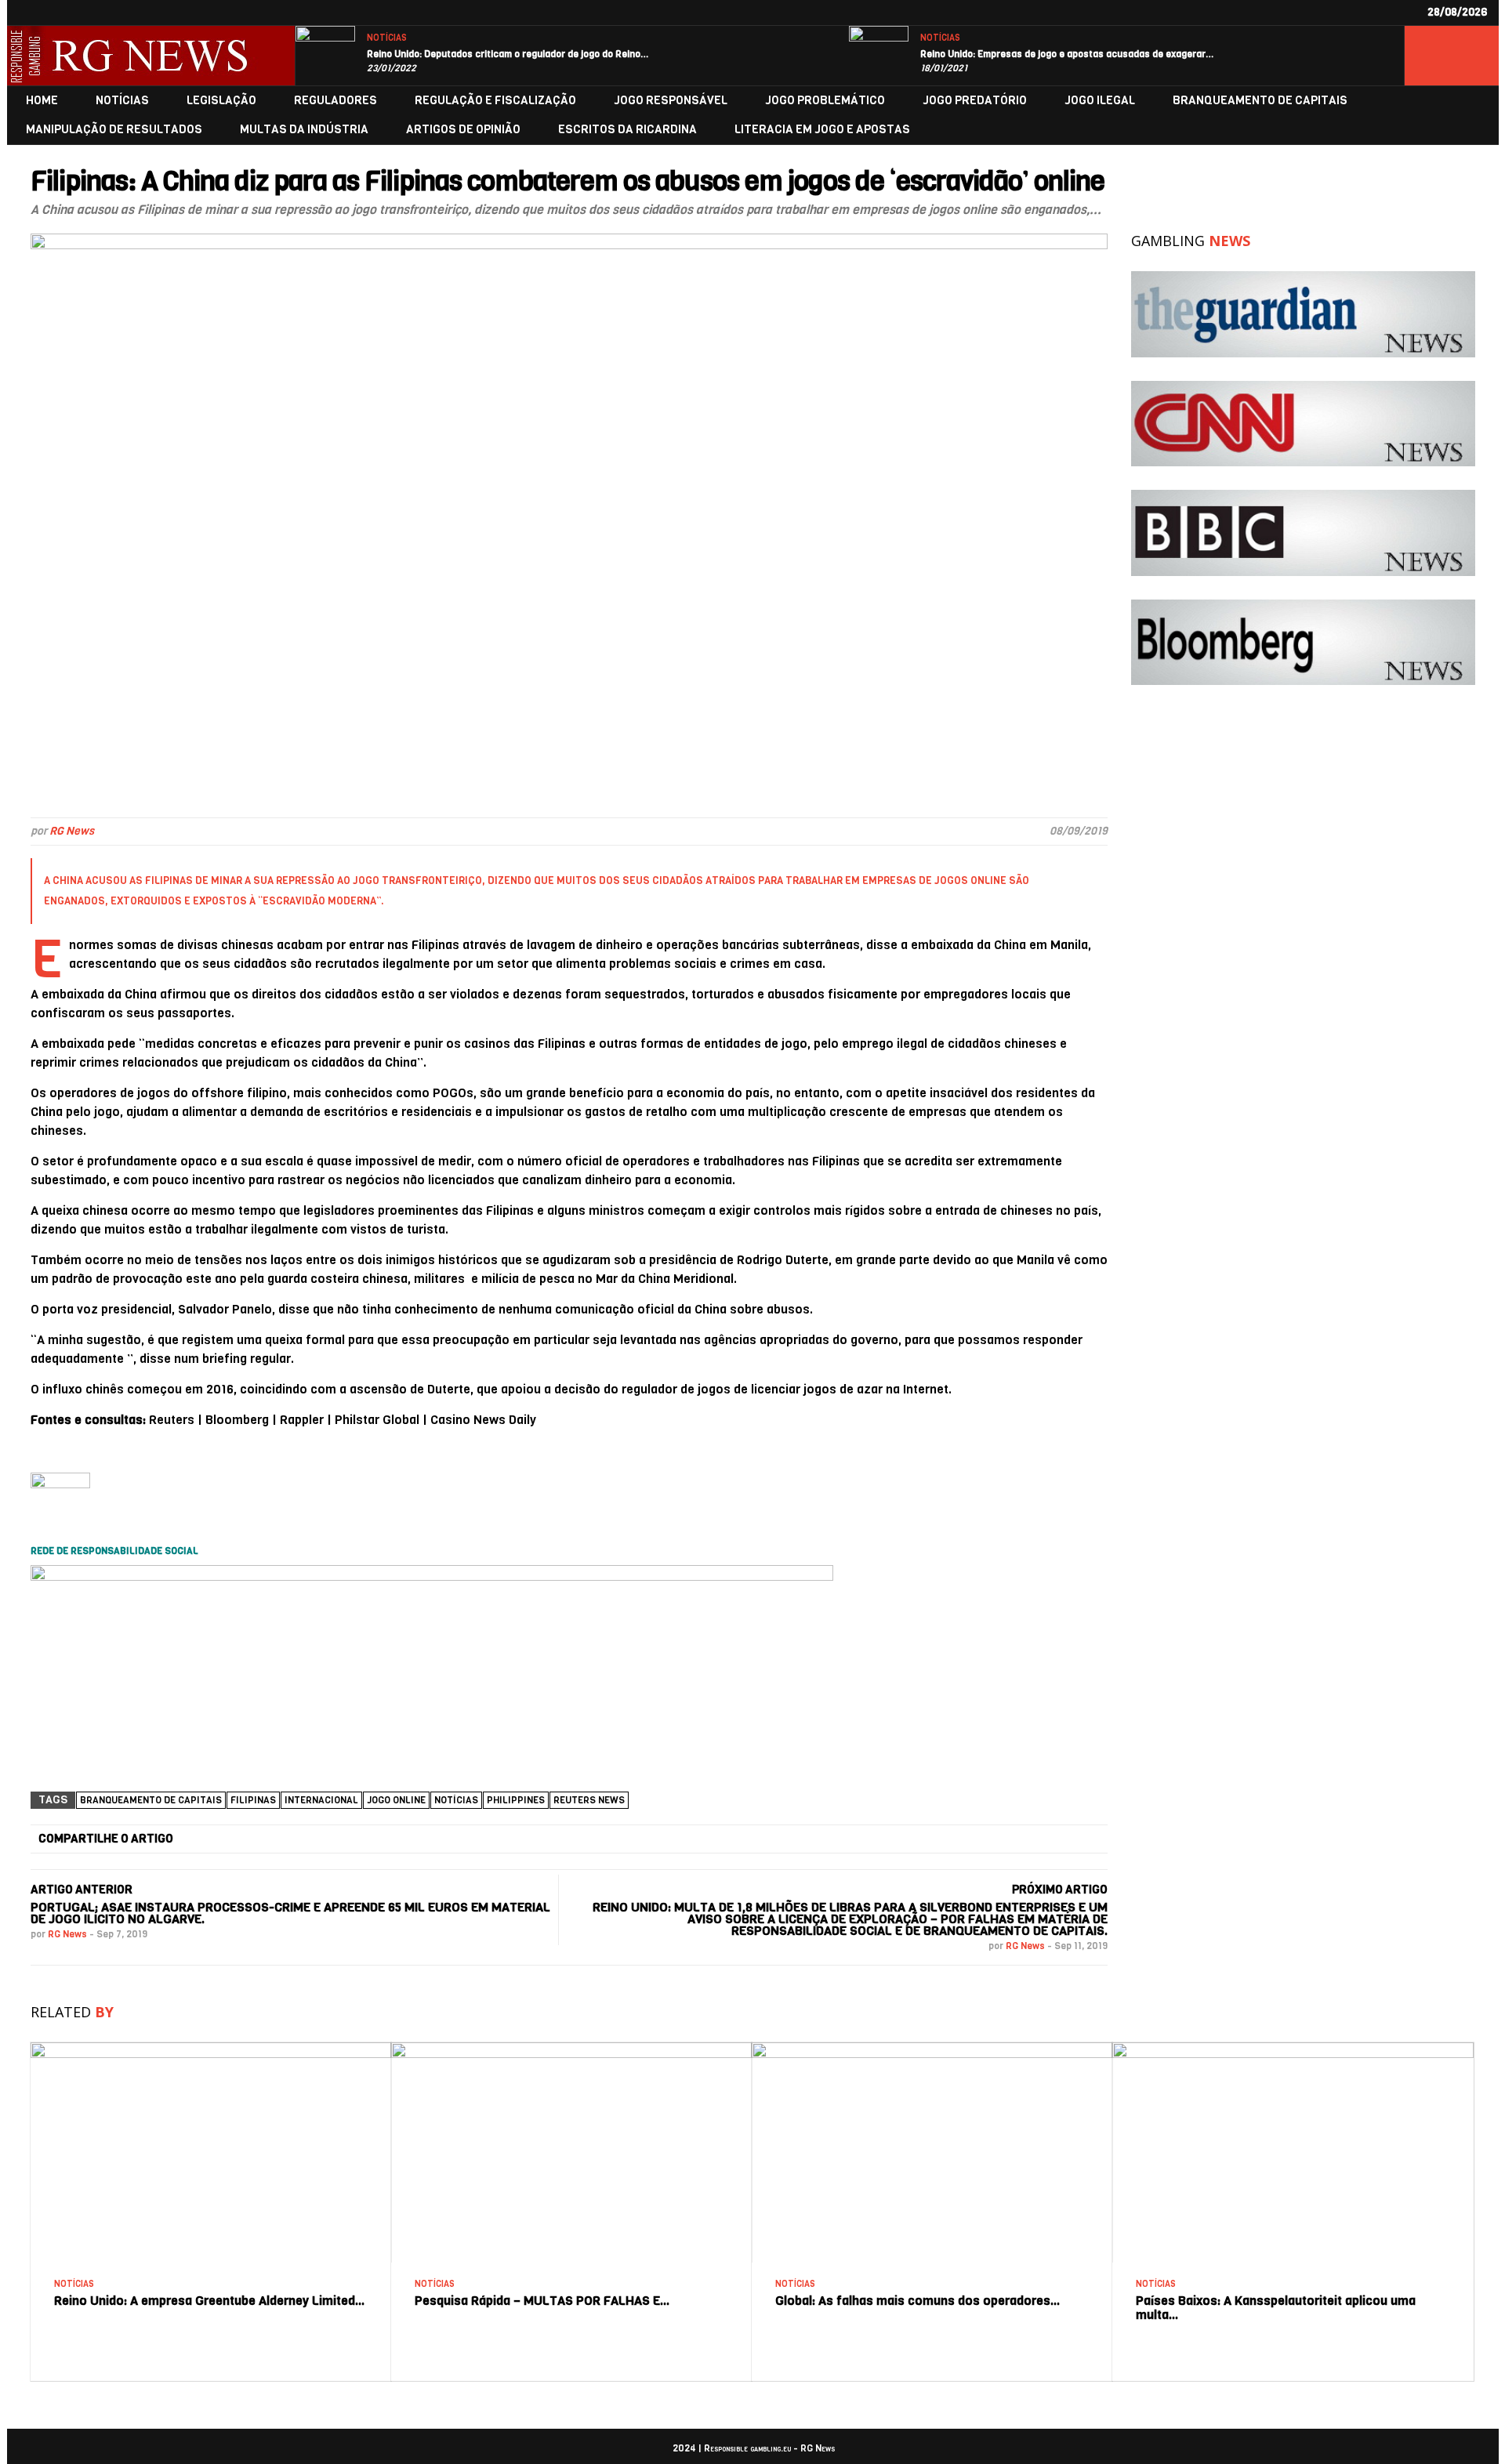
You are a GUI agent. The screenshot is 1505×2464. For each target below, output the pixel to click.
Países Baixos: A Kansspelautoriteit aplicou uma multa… (1276, 2308)
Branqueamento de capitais (151, 1800)
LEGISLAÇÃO (221, 101)
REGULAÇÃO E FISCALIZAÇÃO (495, 101)
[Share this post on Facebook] (237, 1839)
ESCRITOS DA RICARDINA (627, 130)
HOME (42, 101)
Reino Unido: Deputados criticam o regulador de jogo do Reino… (508, 54)
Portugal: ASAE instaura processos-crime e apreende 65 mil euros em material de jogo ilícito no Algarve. (290, 1913)
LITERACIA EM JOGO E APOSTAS (822, 130)
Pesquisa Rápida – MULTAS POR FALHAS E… (542, 2301)
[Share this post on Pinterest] (792, 1839)
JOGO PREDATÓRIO (975, 101)
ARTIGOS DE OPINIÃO (463, 130)
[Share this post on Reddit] (977, 1839)
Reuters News (589, 1800)
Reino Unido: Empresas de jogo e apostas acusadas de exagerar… (1067, 54)
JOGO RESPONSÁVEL (671, 101)
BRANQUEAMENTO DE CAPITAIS (1260, 101)
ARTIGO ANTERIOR (82, 1890)
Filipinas (253, 1800)
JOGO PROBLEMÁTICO (825, 101)
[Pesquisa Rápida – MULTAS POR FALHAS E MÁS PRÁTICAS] (571, 2048)
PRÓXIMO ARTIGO (1060, 1890)
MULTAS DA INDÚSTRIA (304, 130)
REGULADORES (335, 101)
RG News (72, 831)
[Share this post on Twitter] (422, 1839)
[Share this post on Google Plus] (607, 1839)
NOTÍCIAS (387, 38)
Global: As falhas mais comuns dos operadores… (918, 2301)
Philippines (516, 1800)
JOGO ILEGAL (1100, 101)
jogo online (396, 1800)
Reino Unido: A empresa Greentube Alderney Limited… (210, 2301)
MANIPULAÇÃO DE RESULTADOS (114, 130)
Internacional (321, 1800)
